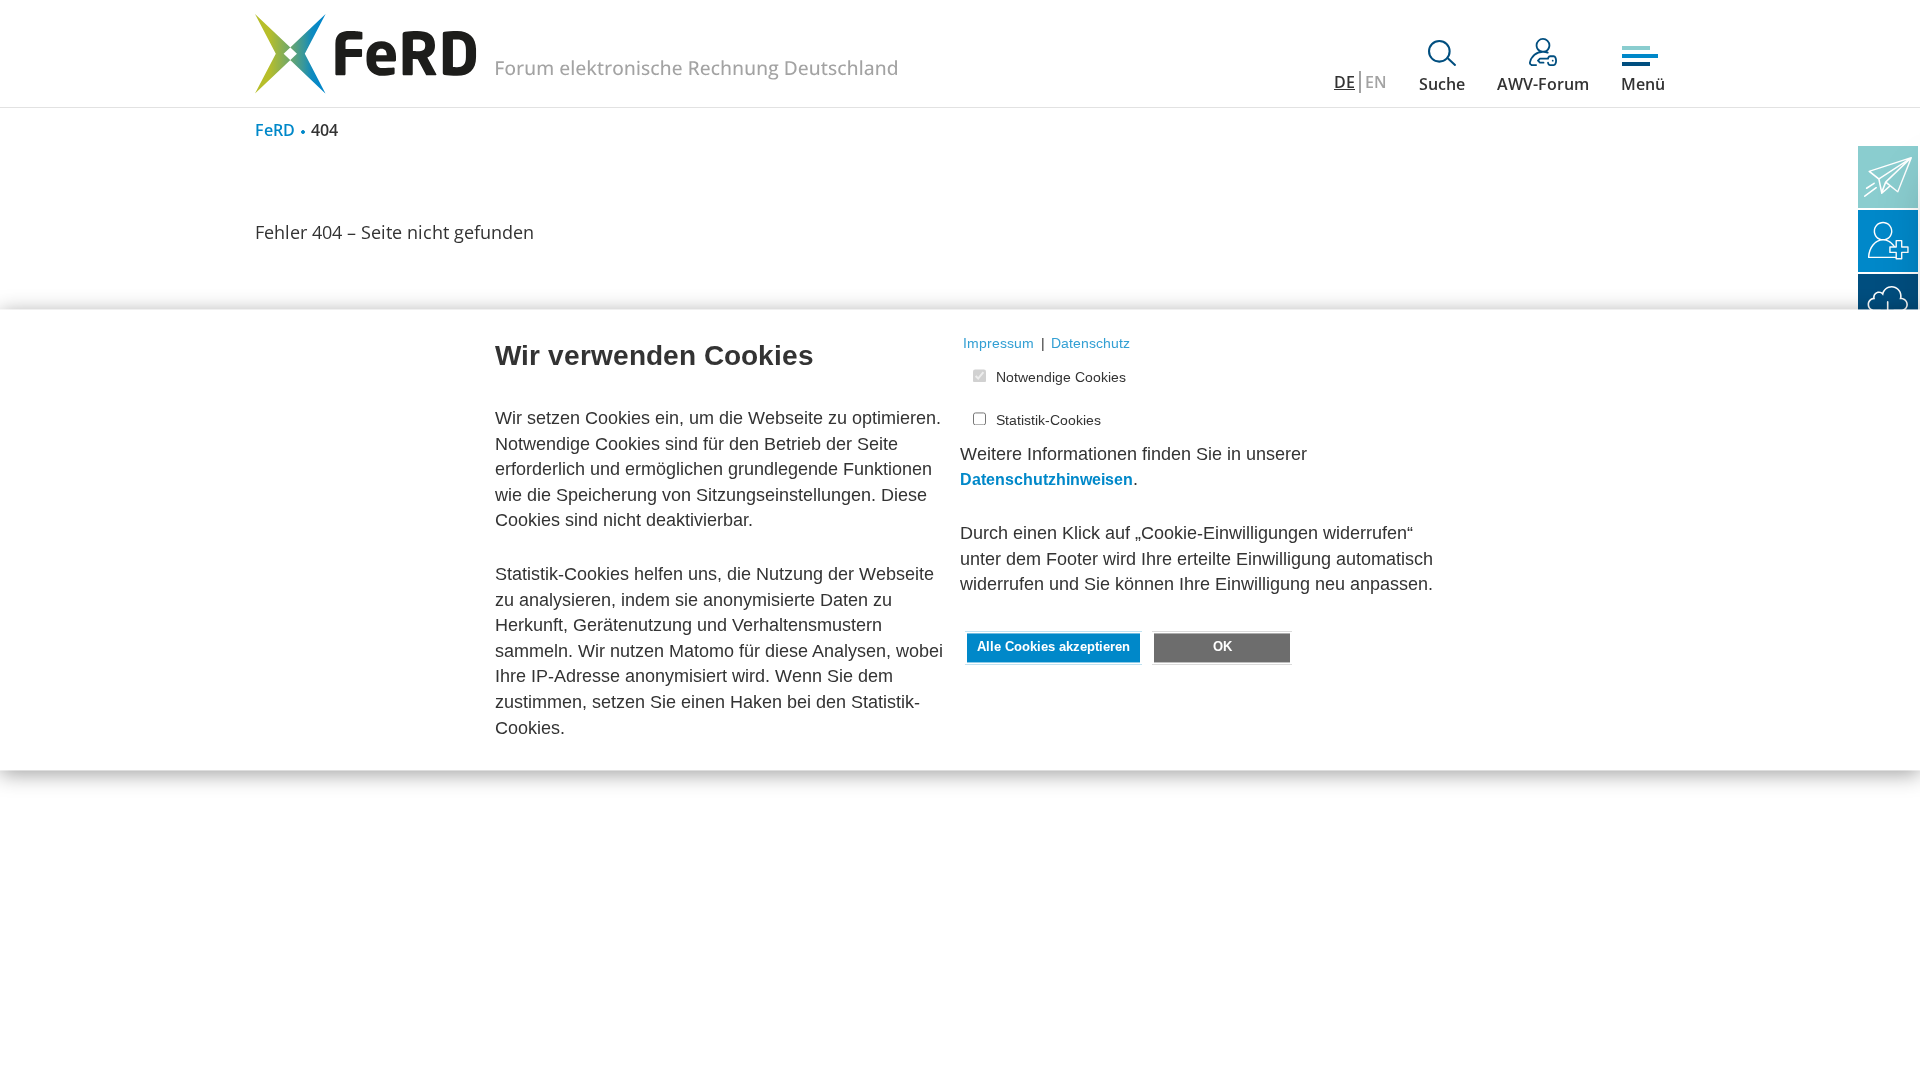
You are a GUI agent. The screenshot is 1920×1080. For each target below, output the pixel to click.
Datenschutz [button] (1090, 343)
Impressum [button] (998, 343)
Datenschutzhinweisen (1046, 480)
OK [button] (1222, 647)
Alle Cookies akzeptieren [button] (1053, 647)
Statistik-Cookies (1048, 420)
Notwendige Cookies (1061, 378)
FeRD (275, 130)
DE (1344, 82)
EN (1376, 82)
